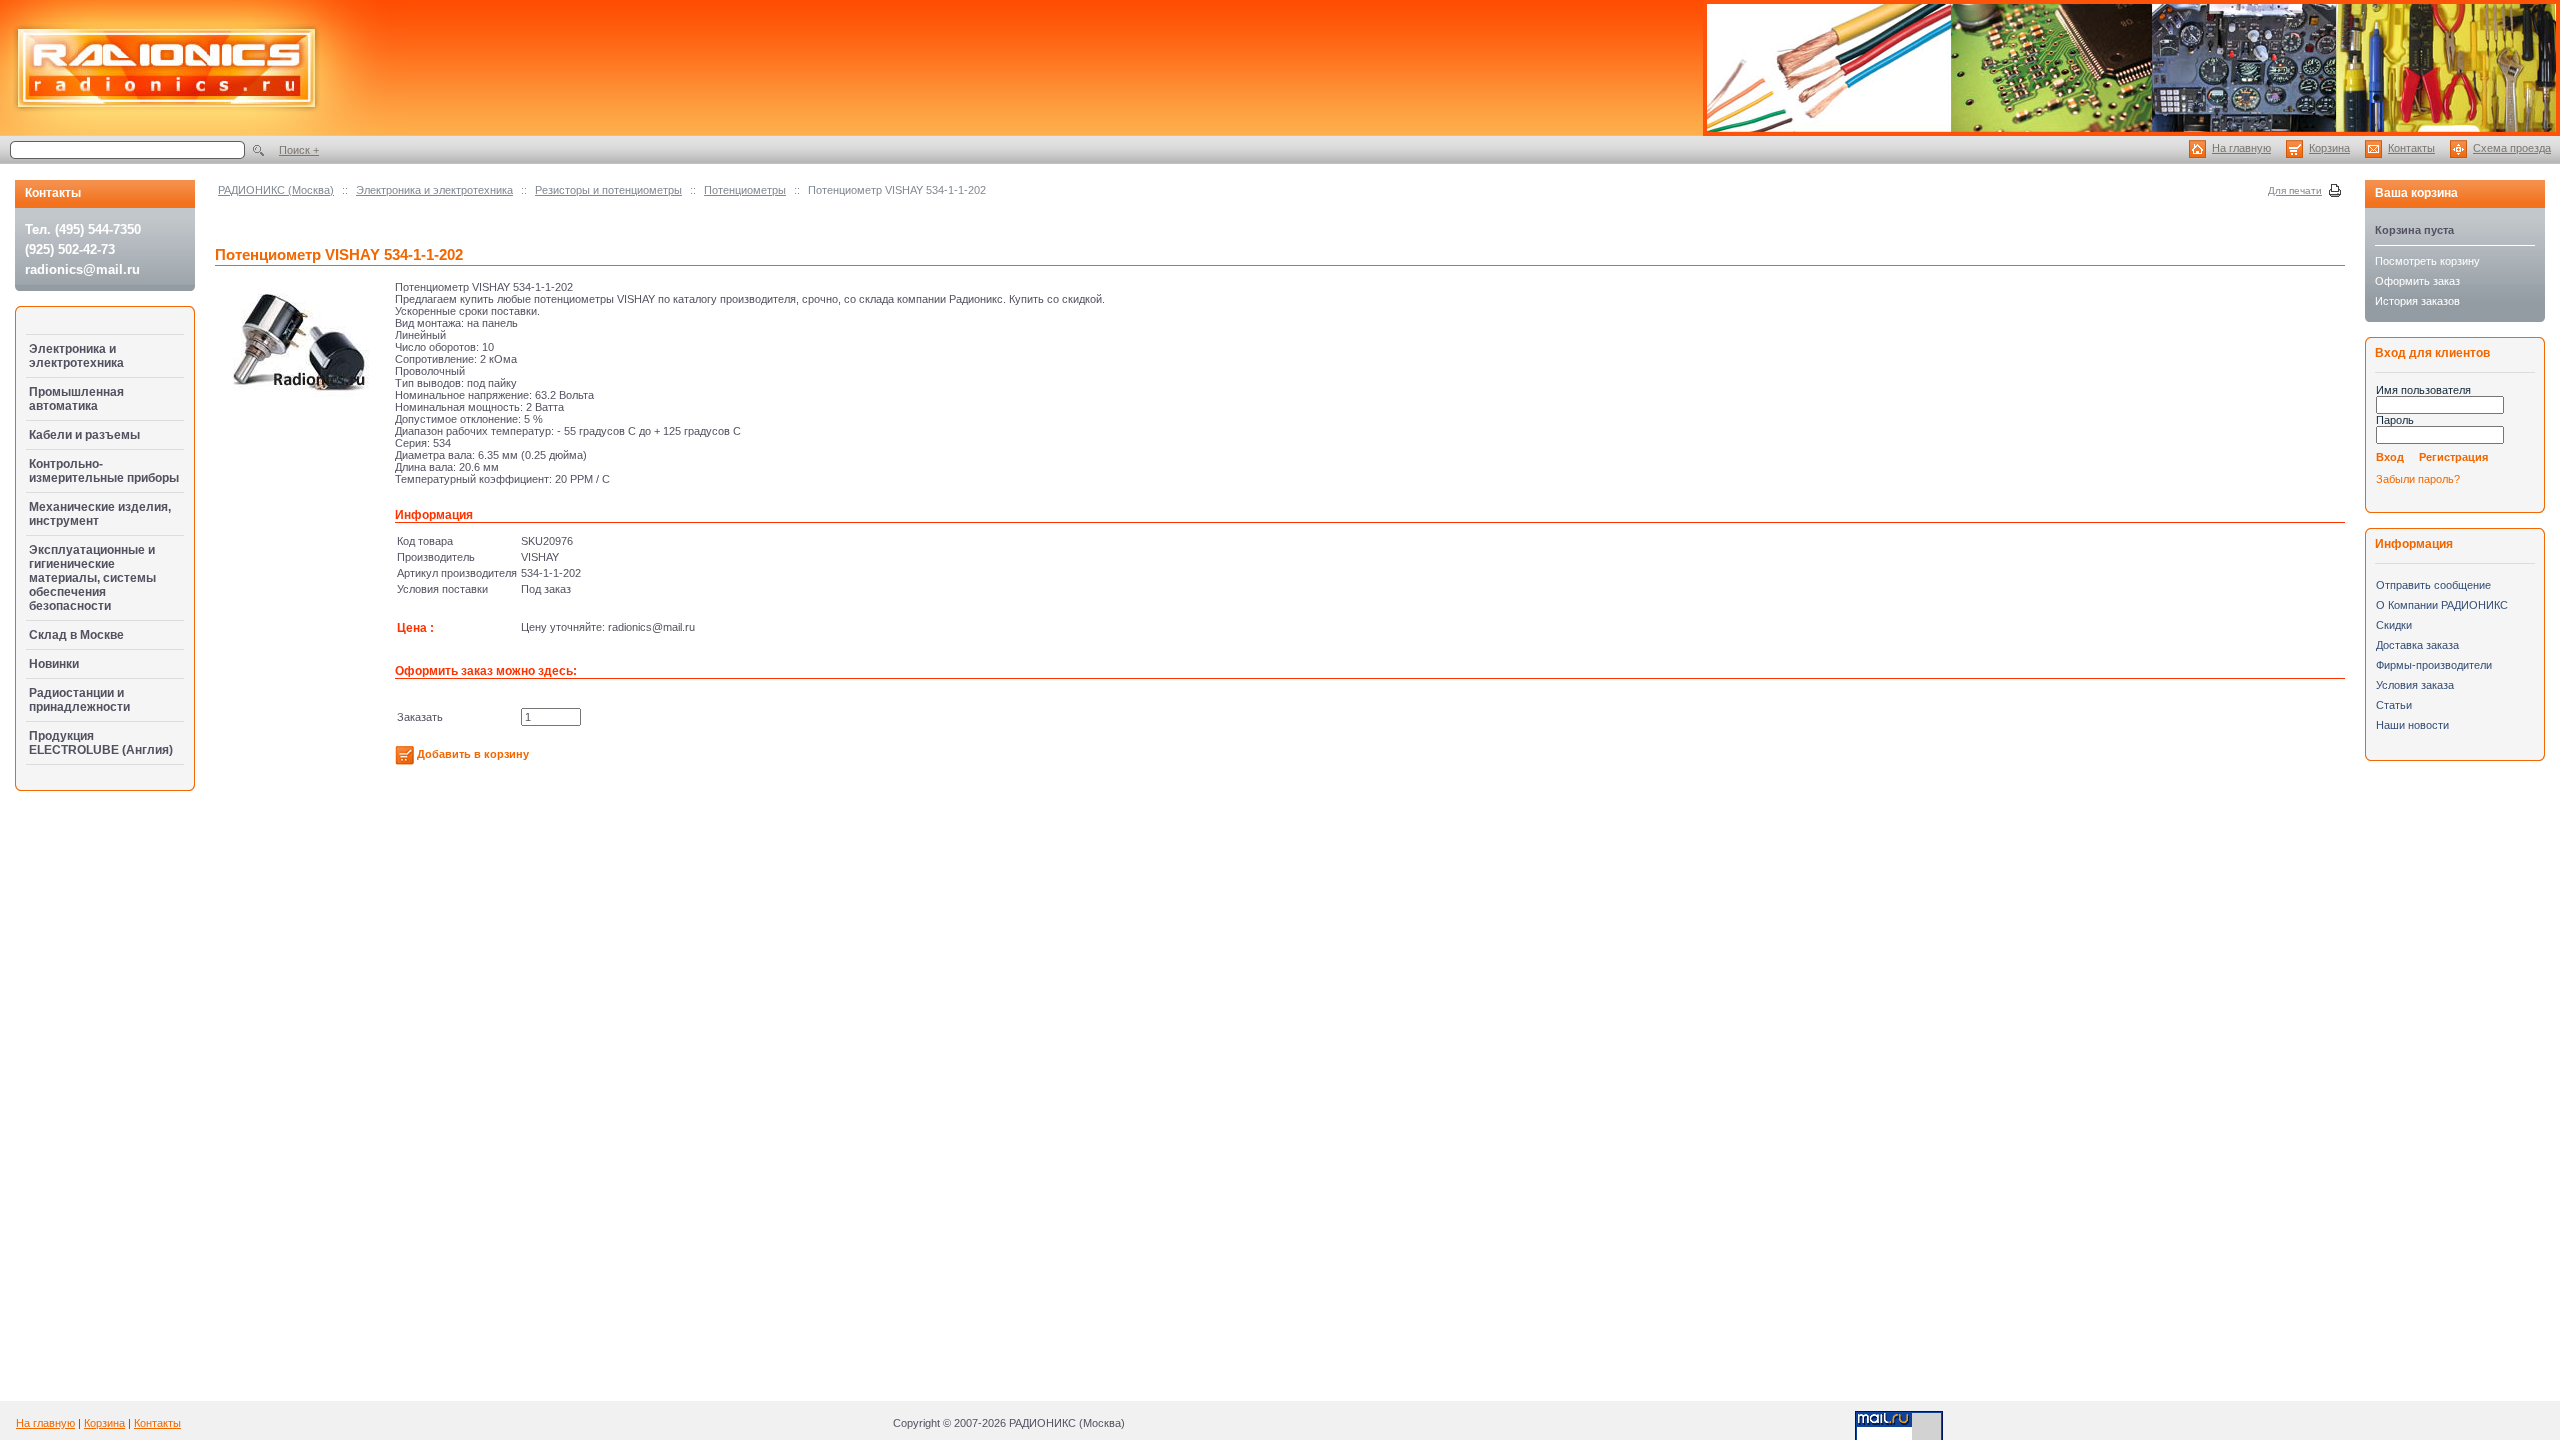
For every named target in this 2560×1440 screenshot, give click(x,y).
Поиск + (299, 150)
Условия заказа (2415, 685)
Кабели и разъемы (84, 435)
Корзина (2329, 148)
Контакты (2411, 148)
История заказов (2417, 301)
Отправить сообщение (2433, 585)
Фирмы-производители (2434, 665)
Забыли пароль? (2418, 479)
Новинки (54, 664)
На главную (2241, 148)
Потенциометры (745, 190)
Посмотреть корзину (2427, 261)
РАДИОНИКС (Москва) (276, 190)
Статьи (2394, 705)
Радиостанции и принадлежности (79, 700)
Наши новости (2412, 725)
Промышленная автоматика (76, 399)
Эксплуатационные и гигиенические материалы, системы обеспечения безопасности (92, 578)
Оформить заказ (2417, 281)
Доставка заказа (2417, 645)
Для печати (2295, 190)
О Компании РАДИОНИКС (2442, 605)
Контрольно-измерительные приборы (104, 471)
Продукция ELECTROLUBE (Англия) (101, 743)
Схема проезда (2512, 148)
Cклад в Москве (76, 635)
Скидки (2394, 625)
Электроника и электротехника (434, 190)
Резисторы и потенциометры (608, 190)
